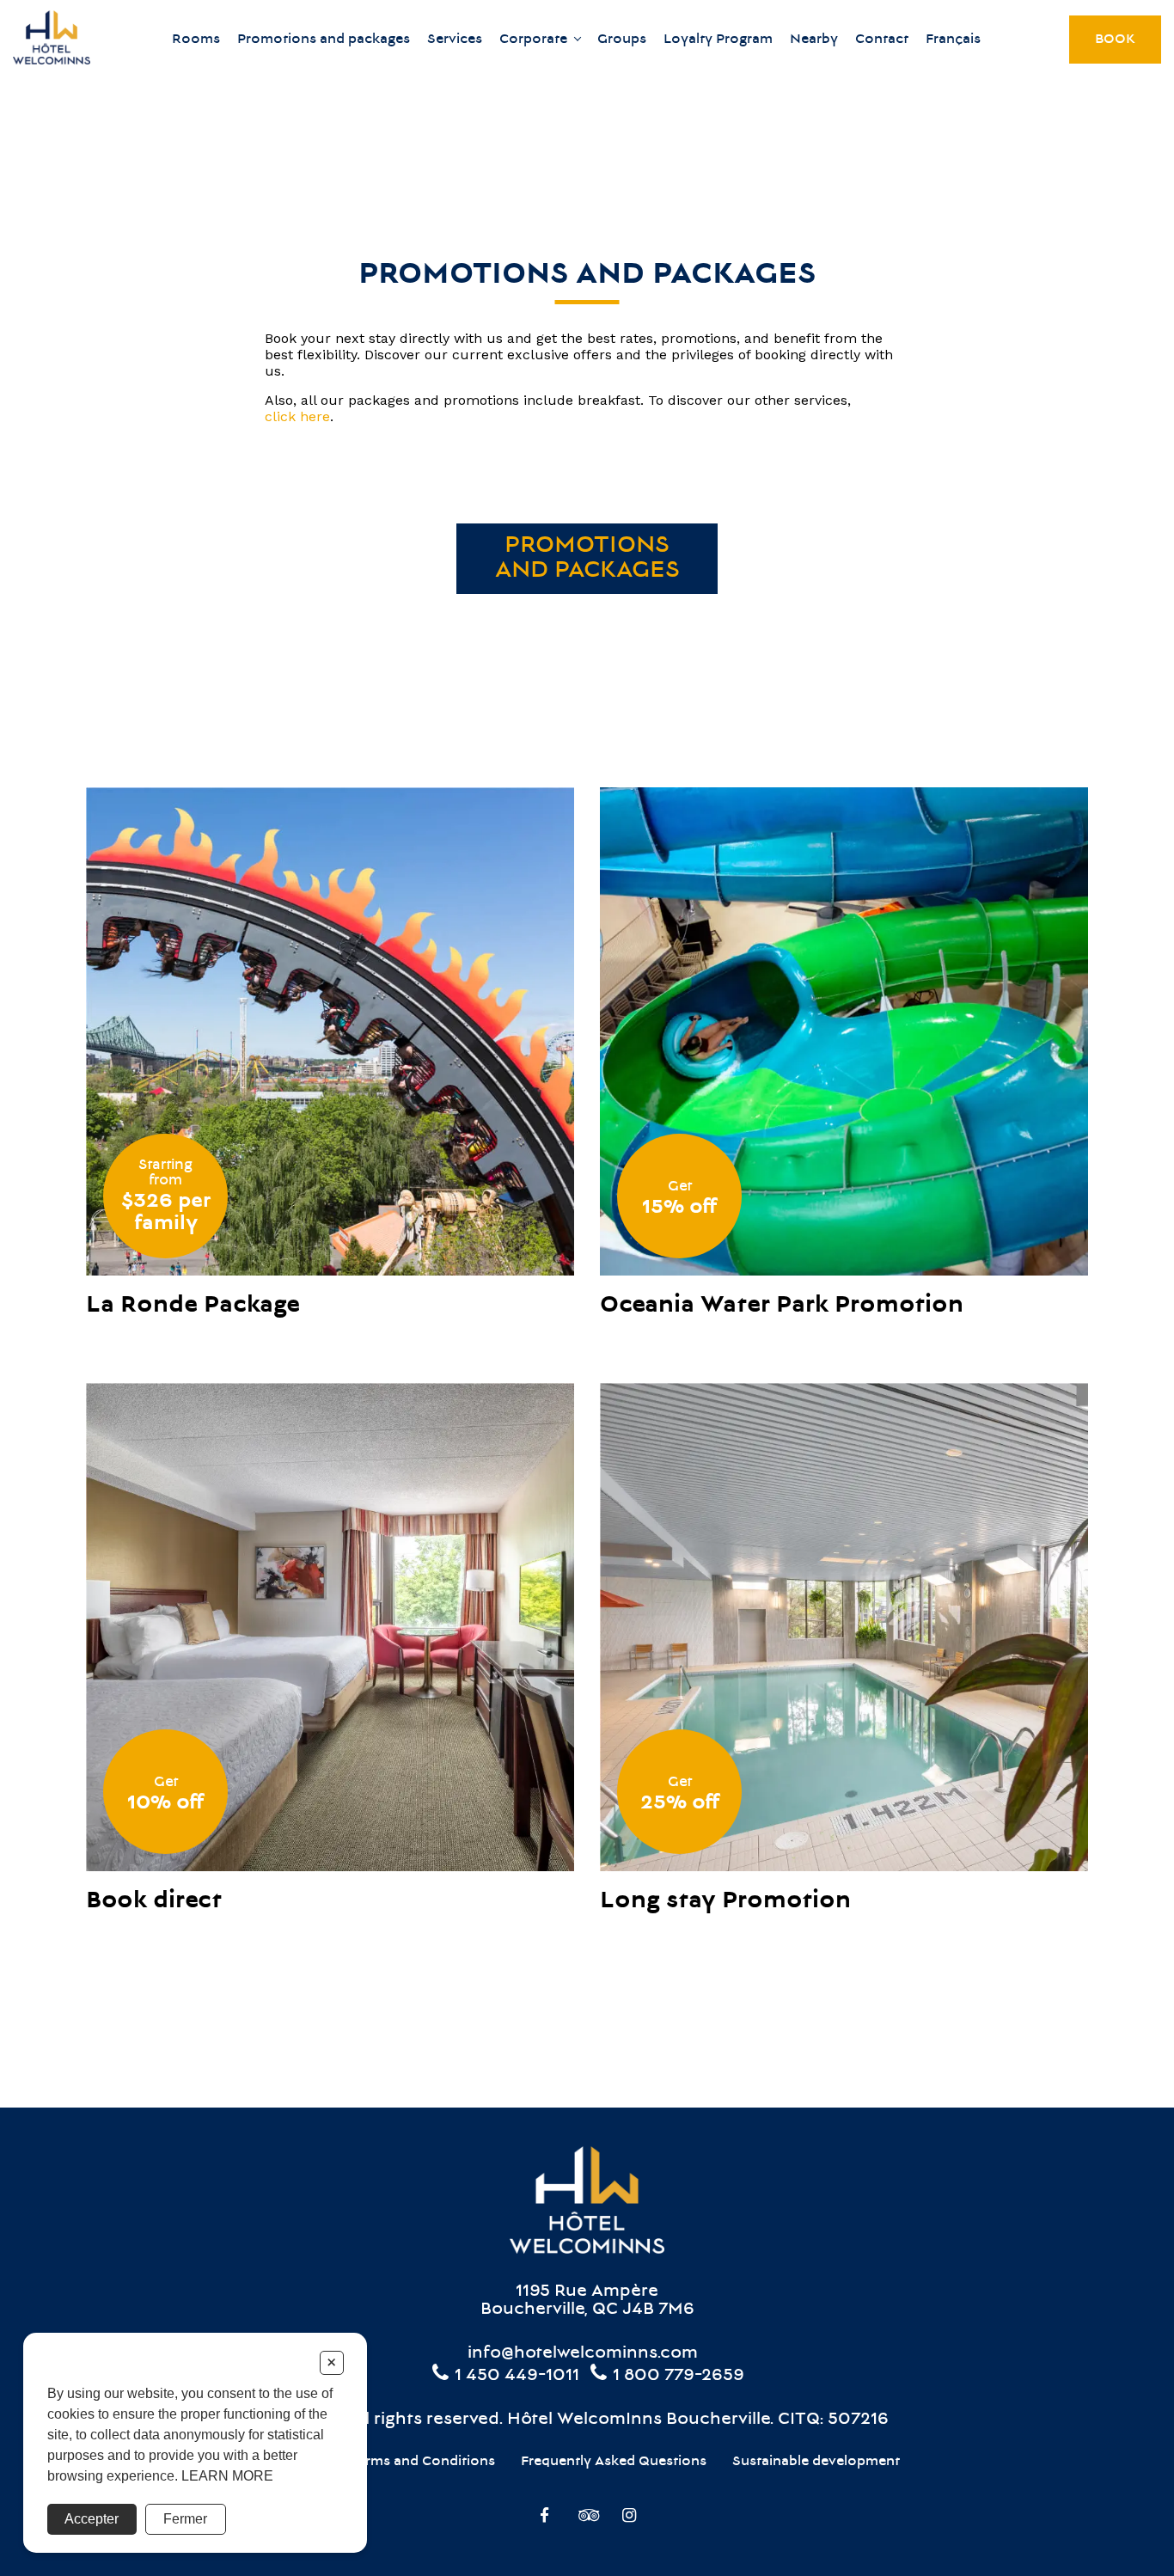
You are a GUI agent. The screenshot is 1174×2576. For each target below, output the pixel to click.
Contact (882, 40)
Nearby (814, 40)
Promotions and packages (324, 40)
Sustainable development (816, 2462)
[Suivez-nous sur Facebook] (544, 2518)
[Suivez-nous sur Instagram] (630, 2518)
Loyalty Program (718, 40)
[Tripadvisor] (587, 2518)
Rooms (196, 40)
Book (1115, 40)
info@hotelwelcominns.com (583, 2354)
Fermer (185, 2519)
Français (953, 40)
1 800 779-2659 (676, 2376)
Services (455, 40)
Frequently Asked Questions (614, 2462)
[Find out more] (330, 1031)
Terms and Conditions (422, 2462)
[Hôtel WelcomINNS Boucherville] (52, 39)
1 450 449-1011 (515, 2376)
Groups (622, 40)
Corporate (533, 40)
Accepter (92, 2519)
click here (297, 416)
